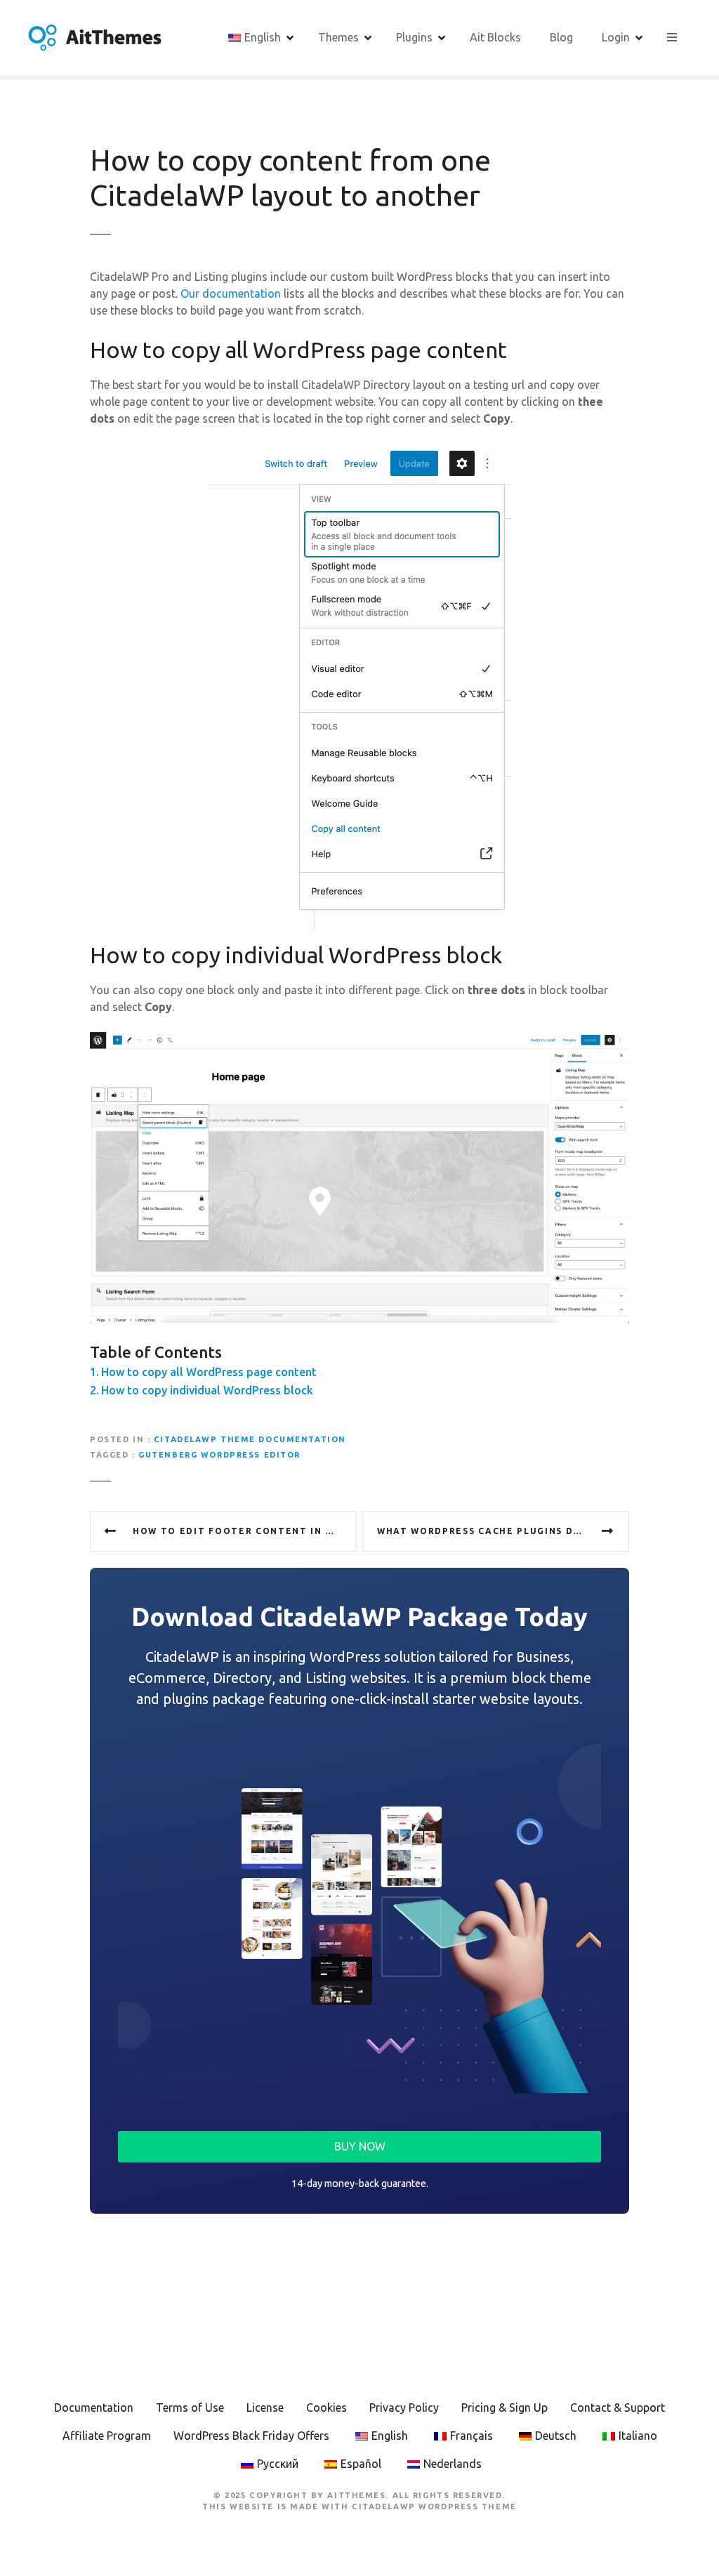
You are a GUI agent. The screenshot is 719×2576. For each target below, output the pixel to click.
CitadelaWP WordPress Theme (434, 2506)
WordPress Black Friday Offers (251, 2436)
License (265, 2407)
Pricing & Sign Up (504, 2407)
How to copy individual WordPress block (207, 1390)
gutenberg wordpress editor (219, 1455)
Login (616, 37)
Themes (338, 37)
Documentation (94, 2407)
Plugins (414, 37)
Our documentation (231, 293)
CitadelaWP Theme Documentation (250, 1439)
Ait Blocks (495, 37)
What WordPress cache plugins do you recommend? (503, 1531)
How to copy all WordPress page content (209, 1372)
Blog (561, 37)
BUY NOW (360, 2146)
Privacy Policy (404, 2407)
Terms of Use (190, 2407)
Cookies (326, 2407)
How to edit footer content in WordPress (245, 1531)
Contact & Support (618, 2407)
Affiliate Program (107, 2436)
